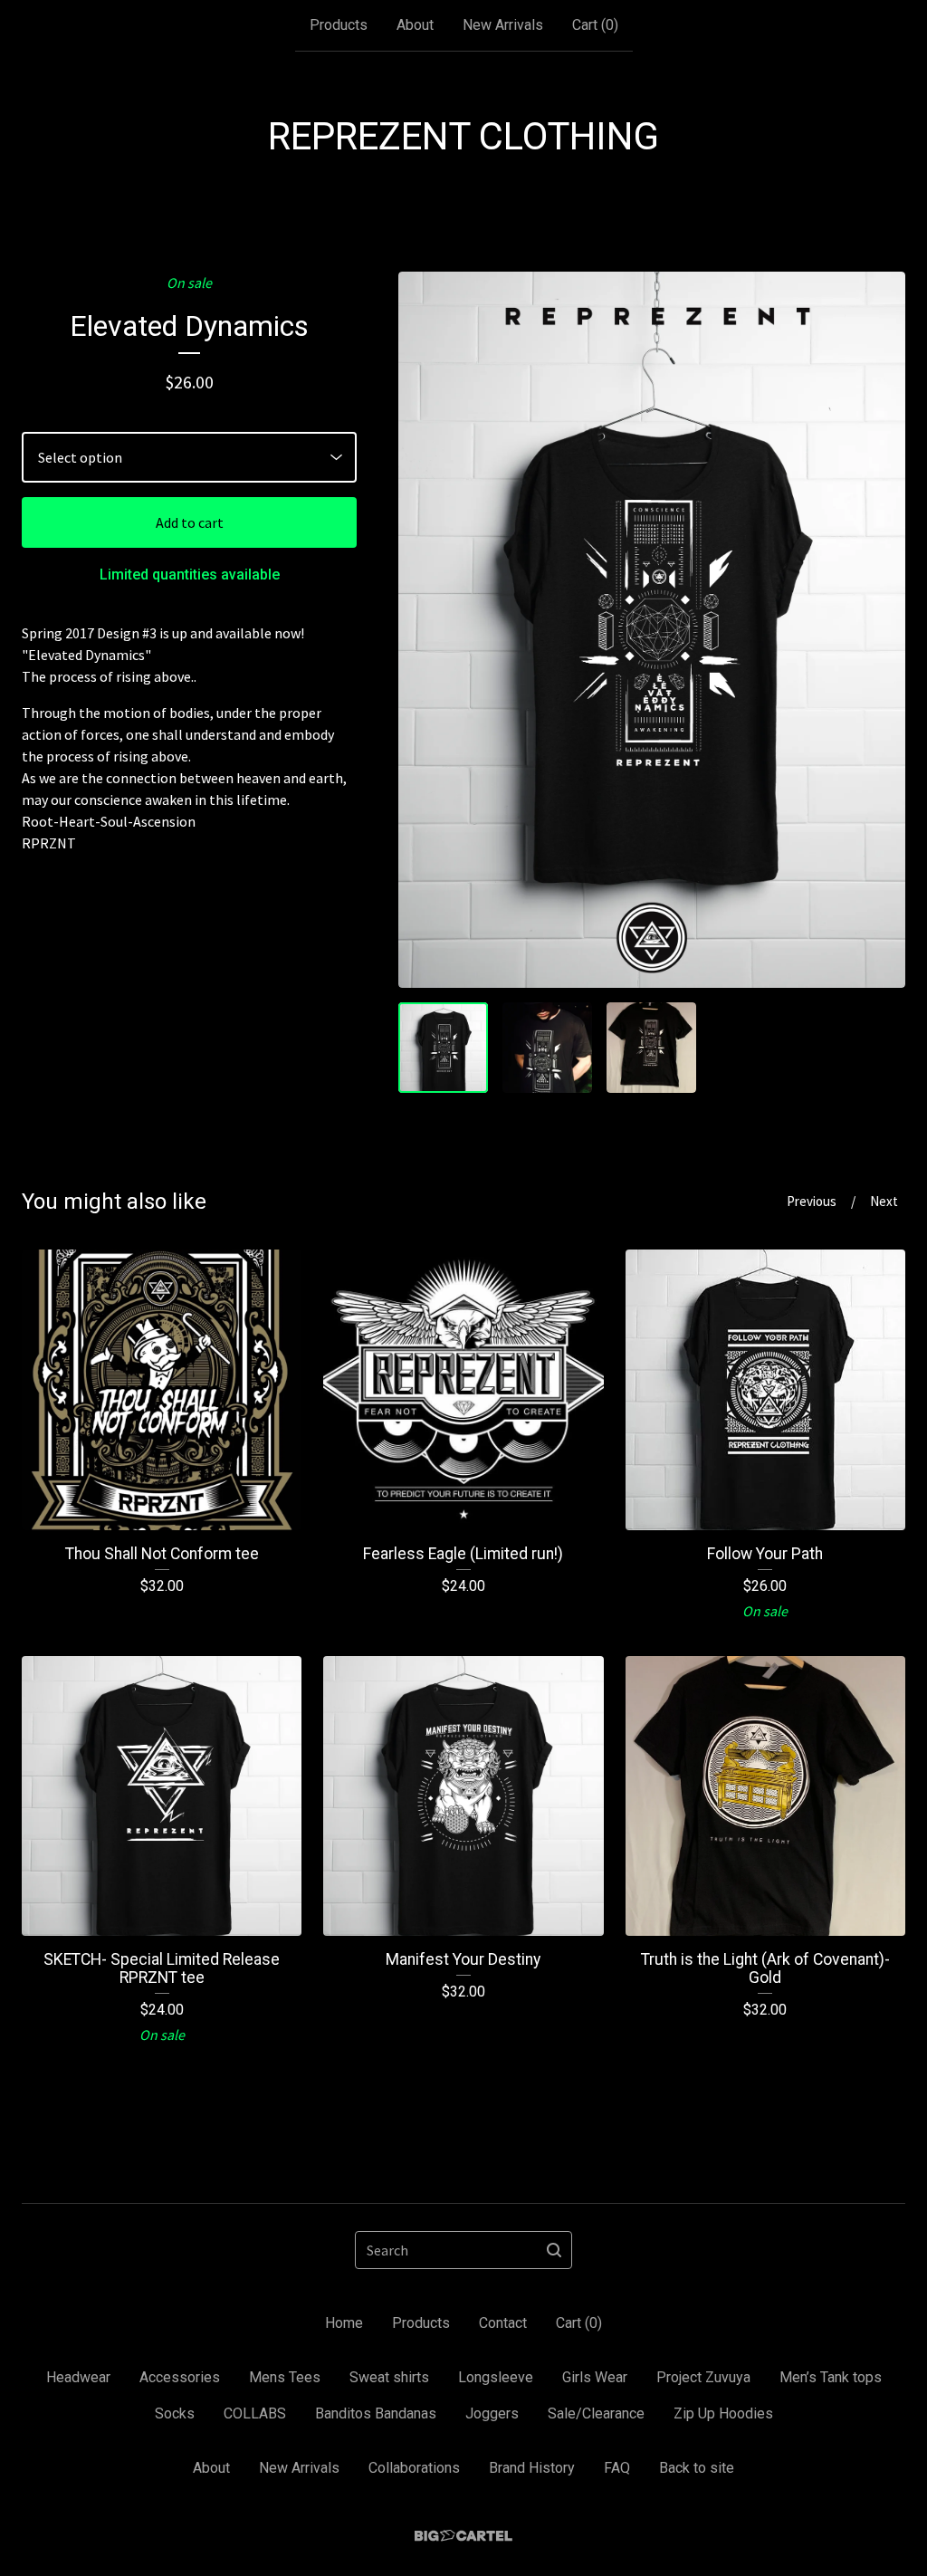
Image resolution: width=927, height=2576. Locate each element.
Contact (503, 2323)
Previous (812, 1201)
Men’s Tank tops (831, 2377)
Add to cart (190, 522)
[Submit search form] (554, 2250)
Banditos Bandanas (376, 2413)
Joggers (492, 2413)
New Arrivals (503, 25)
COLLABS (255, 2413)
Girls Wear (595, 2377)
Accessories (180, 2377)
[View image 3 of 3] (651, 1047)
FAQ (617, 2468)
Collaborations (414, 2468)
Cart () (595, 25)
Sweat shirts (389, 2377)
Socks (175, 2413)
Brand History (532, 2468)
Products (339, 25)
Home (344, 2323)
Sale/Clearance (596, 2413)
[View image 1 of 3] (443, 1047)
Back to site (697, 2468)
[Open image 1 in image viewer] (652, 630)
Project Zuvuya (703, 2377)
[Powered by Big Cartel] (463, 2536)
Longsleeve (496, 2377)
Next (884, 1201)
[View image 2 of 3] (547, 1047)
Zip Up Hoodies (723, 2413)
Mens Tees (285, 2377)
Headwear (78, 2377)
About (415, 25)
